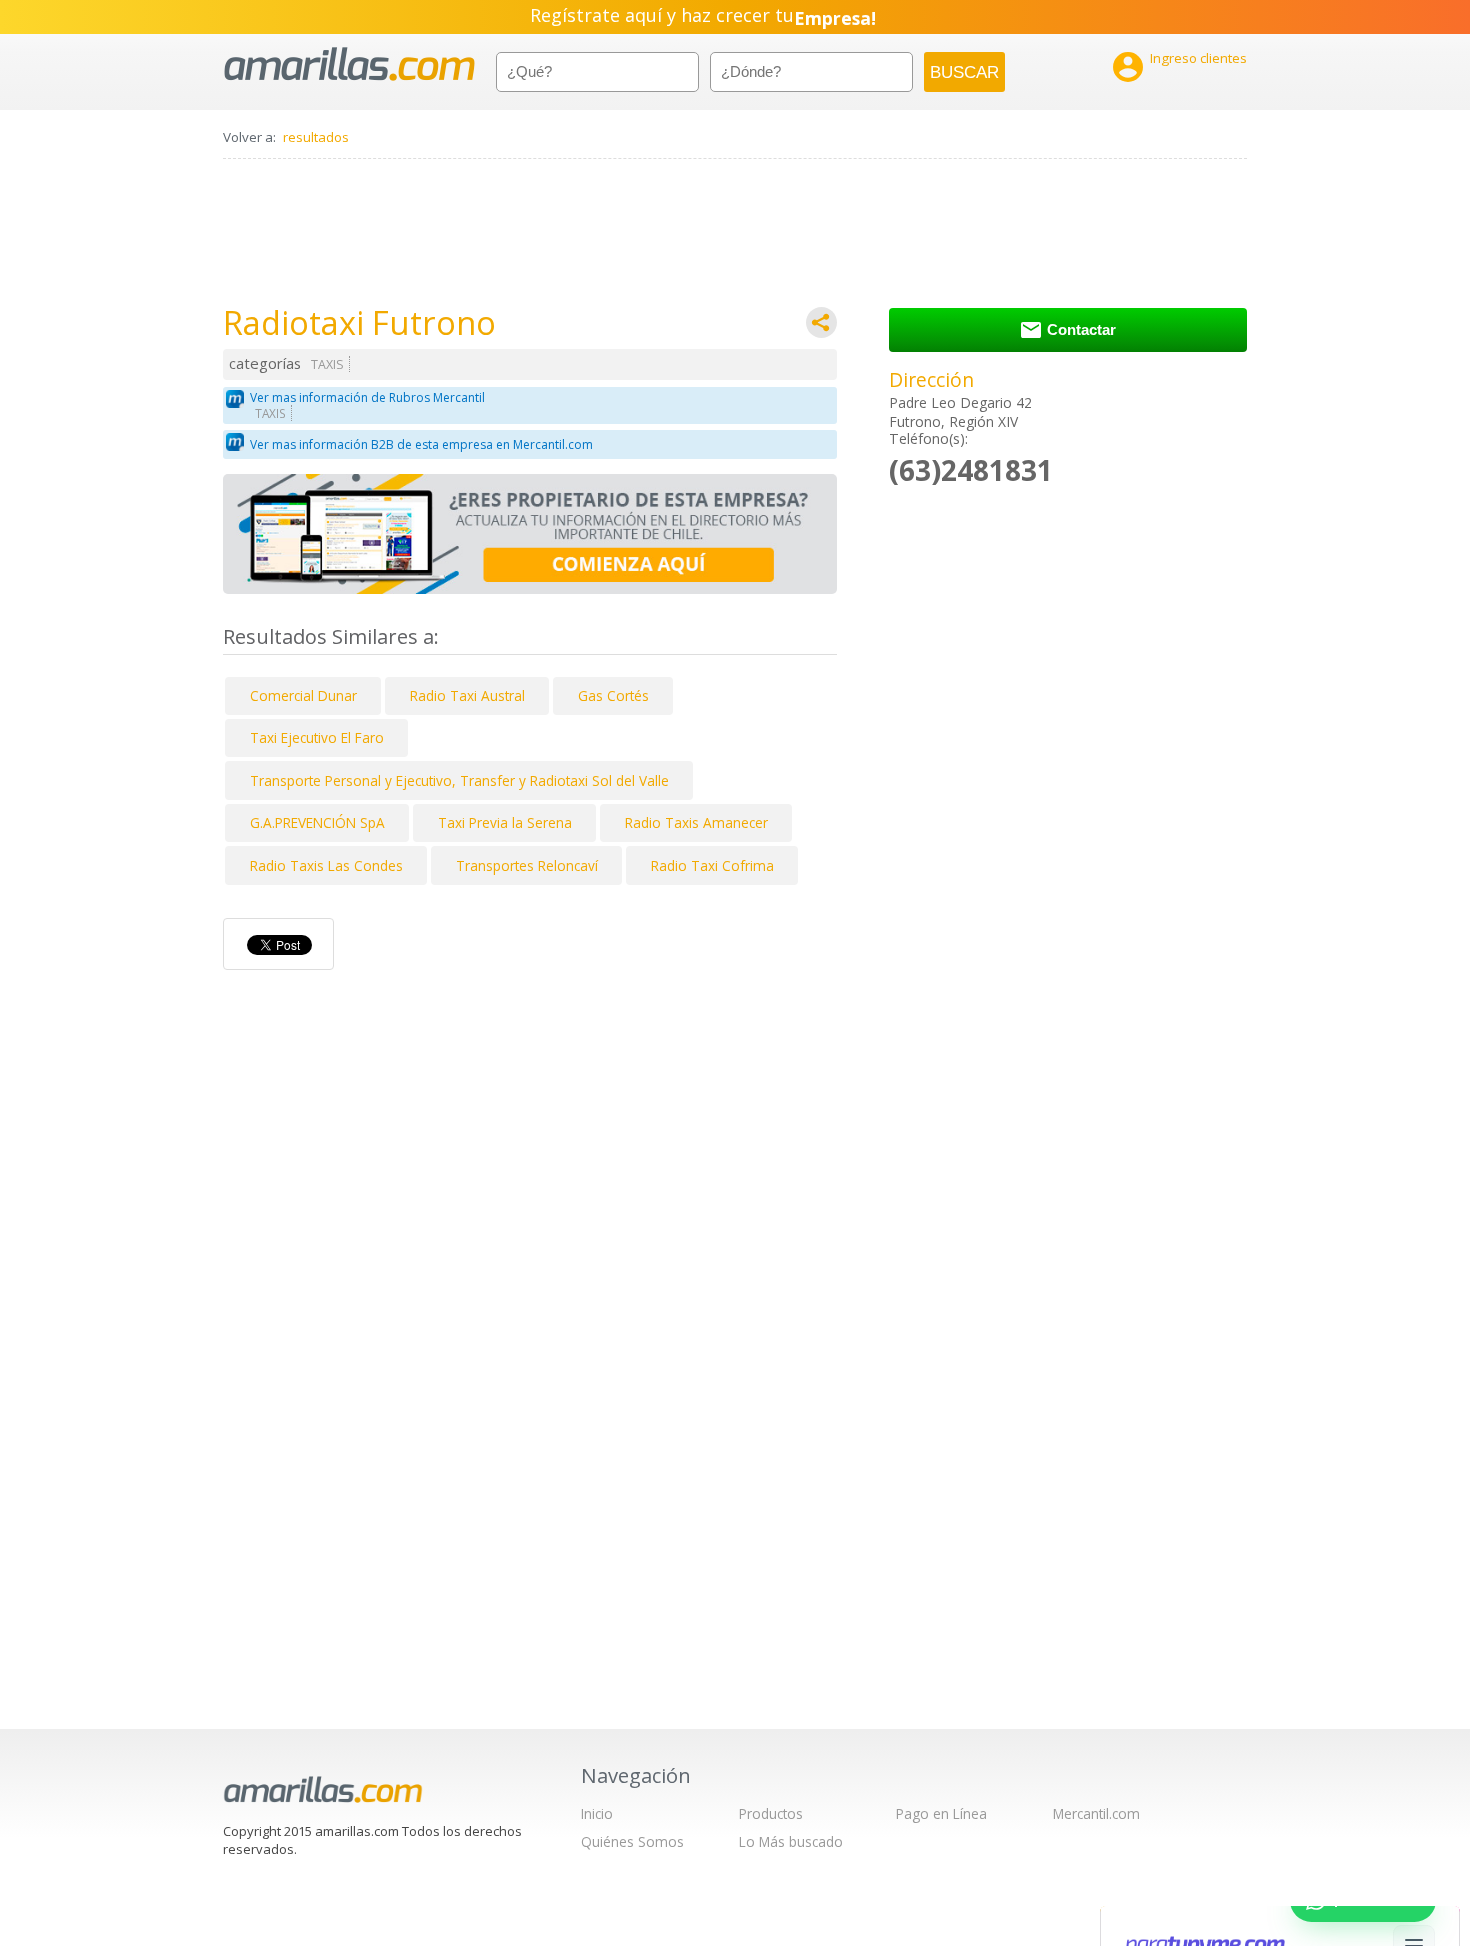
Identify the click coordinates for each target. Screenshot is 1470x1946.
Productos (771, 1813)
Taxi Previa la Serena (505, 822)
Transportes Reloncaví (527, 865)
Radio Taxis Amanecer (696, 822)
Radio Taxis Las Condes (326, 865)
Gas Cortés (613, 695)
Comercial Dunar (303, 695)
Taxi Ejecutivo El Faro (317, 737)
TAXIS (327, 364)
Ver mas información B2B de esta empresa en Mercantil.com (421, 444)
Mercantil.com (1096, 1813)
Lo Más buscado (791, 1841)
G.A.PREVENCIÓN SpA (317, 822)
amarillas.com (349, 64)
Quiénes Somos (632, 1841)
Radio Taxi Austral (467, 695)
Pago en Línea (941, 1813)
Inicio (597, 1813)
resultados (316, 137)
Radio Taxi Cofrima (712, 865)
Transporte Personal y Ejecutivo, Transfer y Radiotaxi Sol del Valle (459, 780)
